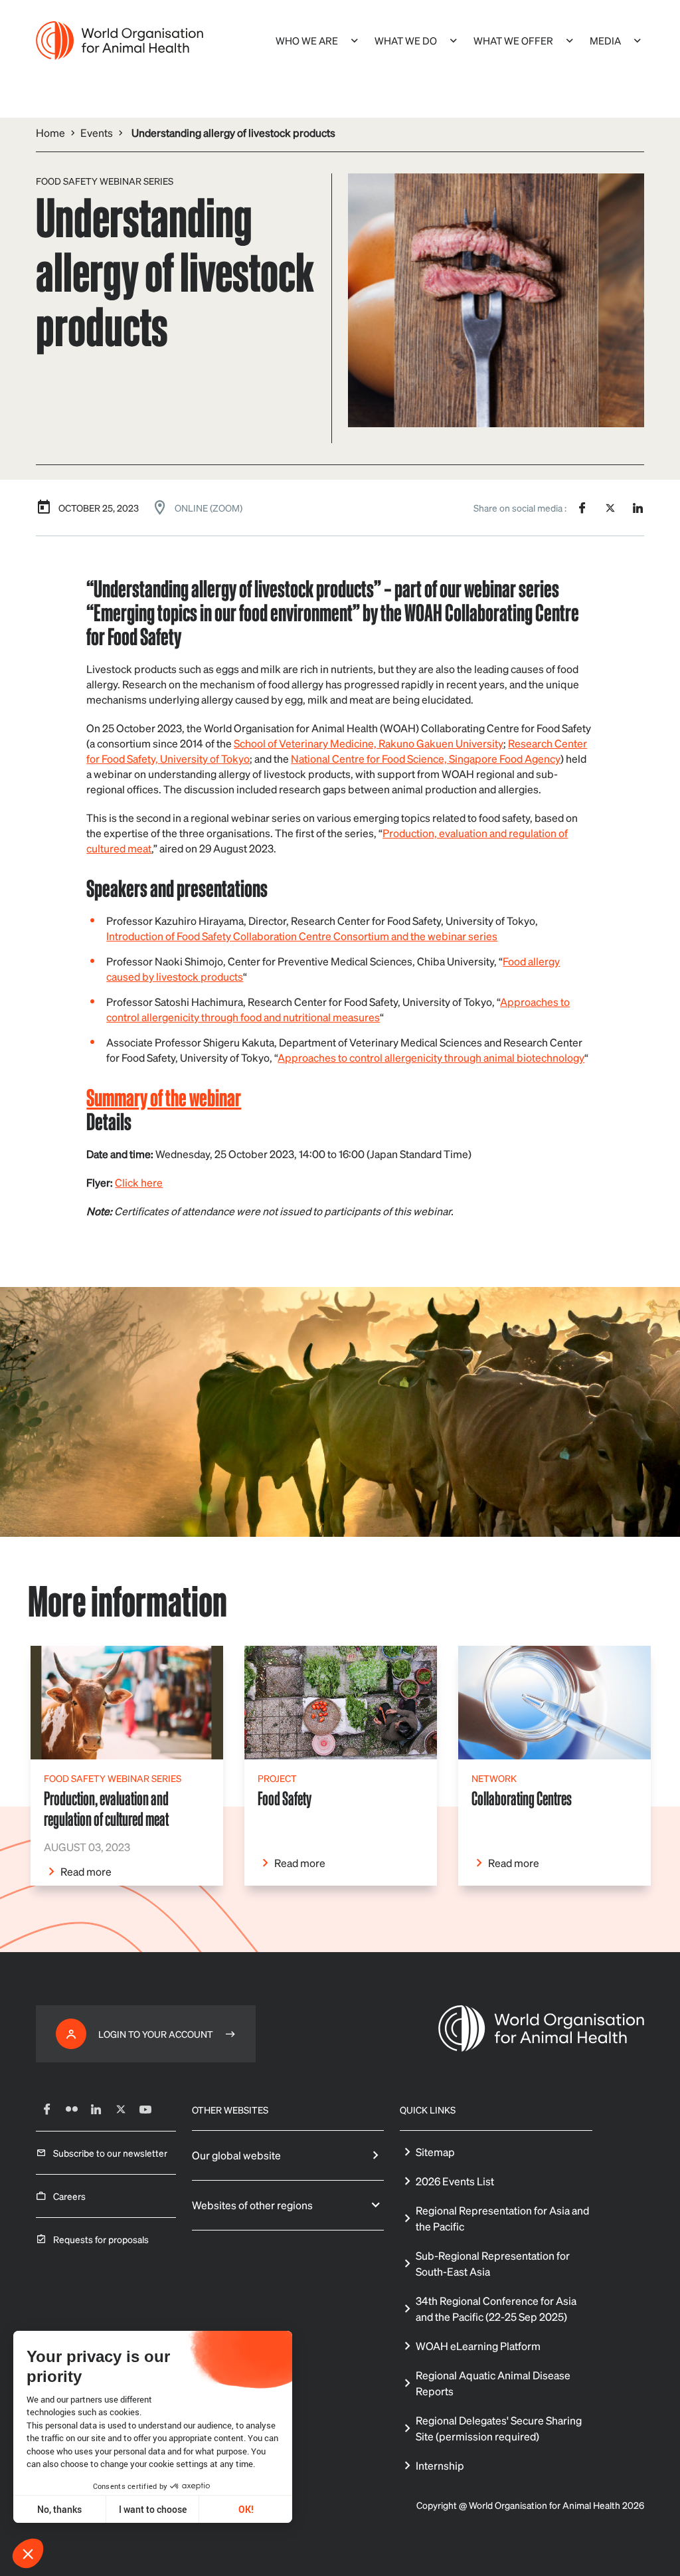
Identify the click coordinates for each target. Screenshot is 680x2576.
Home (50, 133)
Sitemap (435, 2152)
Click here (139, 1182)
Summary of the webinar (164, 1097)
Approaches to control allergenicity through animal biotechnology (431, 1057)
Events (97, 133)
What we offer (513, 41)
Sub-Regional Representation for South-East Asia (493, 2263)
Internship (440, 2465)
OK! (246, 2509)
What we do (406, 41)
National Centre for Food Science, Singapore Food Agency (426, 758)
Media (605, 41)
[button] (28, 2553)
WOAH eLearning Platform (478, 2346)
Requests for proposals (101, 2239)
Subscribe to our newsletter (110, 2153)
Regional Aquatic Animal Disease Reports (493, 2383)
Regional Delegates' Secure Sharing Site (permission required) (499, 2428)
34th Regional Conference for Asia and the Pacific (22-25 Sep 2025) (496, 2309)
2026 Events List (455, 2181)
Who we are (307, 41)
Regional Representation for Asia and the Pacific (502, 2218)
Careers (69, 2196)
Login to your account (156, 2034)
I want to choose (153, 2509)
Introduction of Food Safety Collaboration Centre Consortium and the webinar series (302, 936)
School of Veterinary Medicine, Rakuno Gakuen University (369, 743)
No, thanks (59, 2509)
